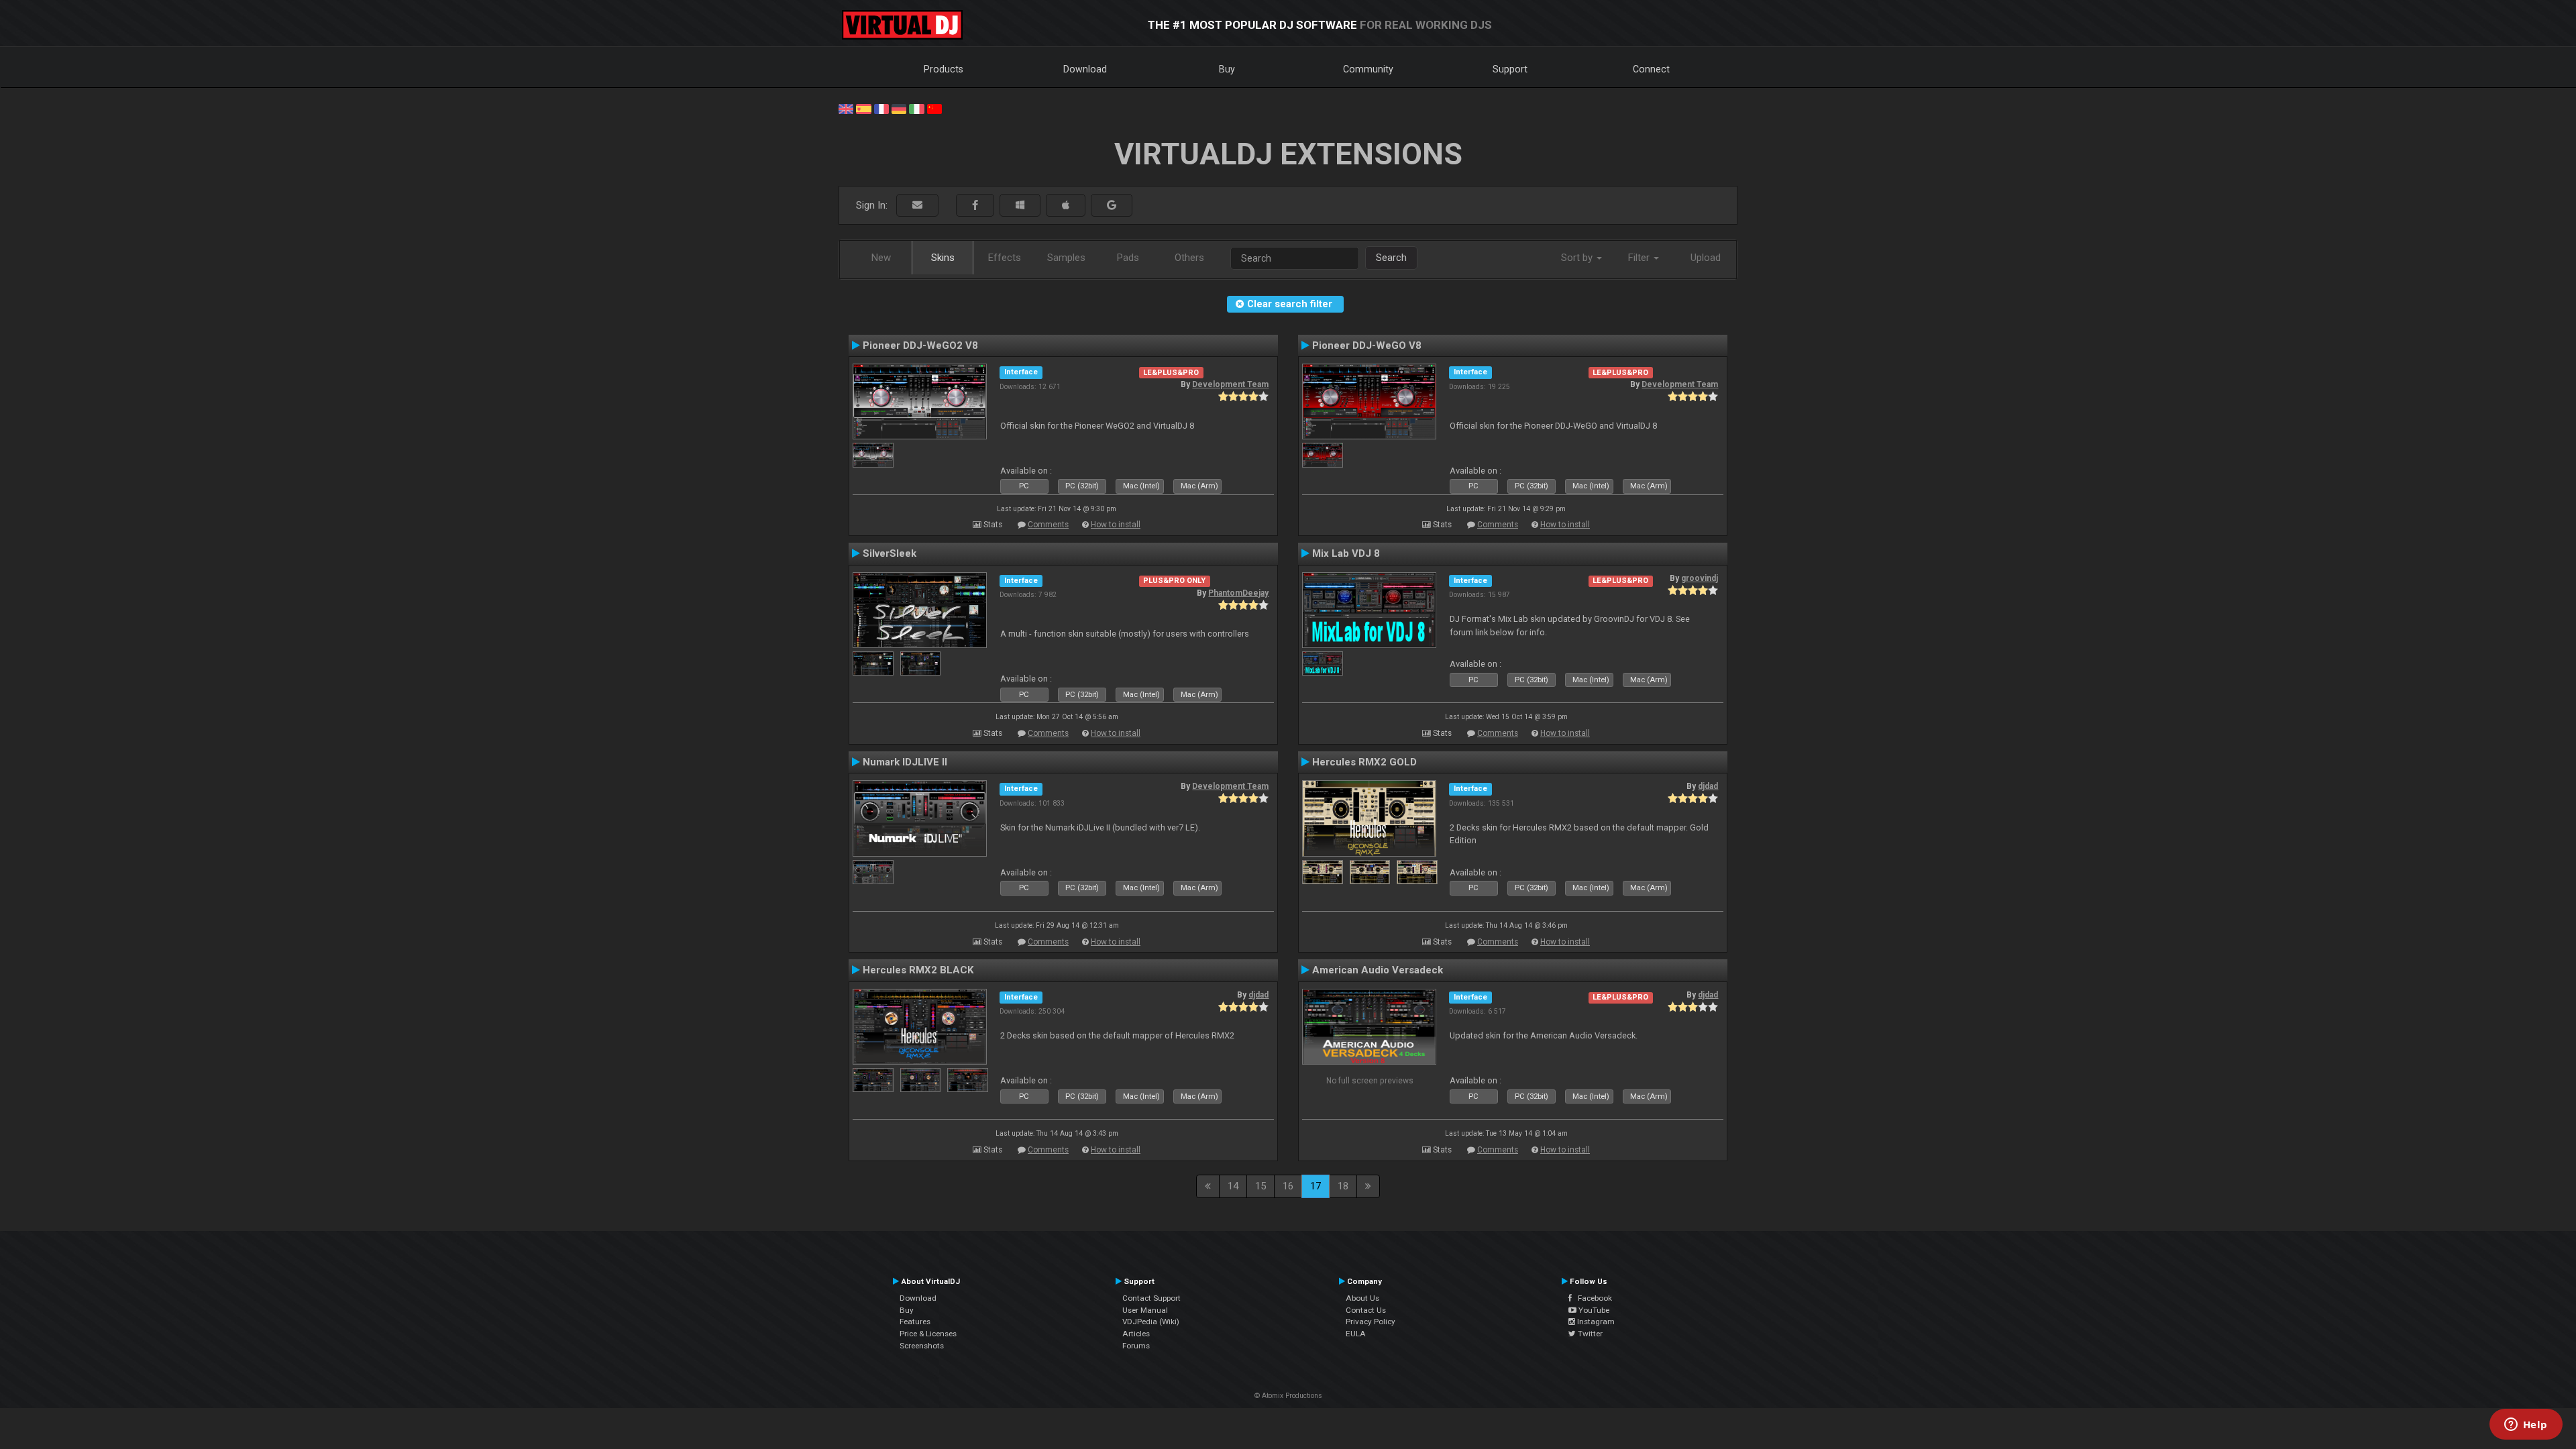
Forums (1136, 1346)
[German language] (899, 108)
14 (1233, 1186)
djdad (1708, 786)
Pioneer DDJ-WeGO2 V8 (920, 345)
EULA (1356, 1334)
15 (1260, 1186)
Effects (1005, 258)
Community (1368, 69)
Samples (1066, 258)
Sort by (1578, 258)
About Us (1362, 1298)
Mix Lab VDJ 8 (1346, 553)
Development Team (1230, 384)
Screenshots (922, 1346)
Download (1085, 69)
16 (1288, 1186)
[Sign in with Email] (917, 206)
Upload (1706, 258)
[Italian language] (916, 108)
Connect (1651, 69)
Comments (1048, 525)
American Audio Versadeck (1378, 970)
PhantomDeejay (1238, 593)
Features (915, 1322)
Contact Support (1151, 1298)
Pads (1128, 258)
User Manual (1145, 1310)
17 (1316, 1186)
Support (1510, 69)
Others (1189, 258)
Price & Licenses (928, 1334)
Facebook (1592, 1298)
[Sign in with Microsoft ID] (1020, 206)
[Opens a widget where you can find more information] (2526, 1426)
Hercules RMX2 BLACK (918, 970)
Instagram (1595, 1322)
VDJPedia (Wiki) (1151, 1322)
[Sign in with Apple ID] (1066, 206)
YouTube (1593, 1310)
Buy (1227, 69)
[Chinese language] (934, 108)
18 (1343, 1186)
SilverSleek (890, 553)
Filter (1640, 258)
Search (1391, 258)
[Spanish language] (863, 108)
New (881, 258)
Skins (943, 258)
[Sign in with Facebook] (975, 206)
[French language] (881, 108)
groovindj (1700, 578)
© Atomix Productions (1288, 1396)
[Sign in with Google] (1112, 206)
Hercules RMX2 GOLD (1364, 762)
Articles (1136, 1334)
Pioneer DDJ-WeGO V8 (1367, 345)
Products (944, 69)
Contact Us (1366, 1310)
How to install (1116, 525)
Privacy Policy (1371, 1322)
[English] (846, 108)
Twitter (1589, 1334)
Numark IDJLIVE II (905, 762)
